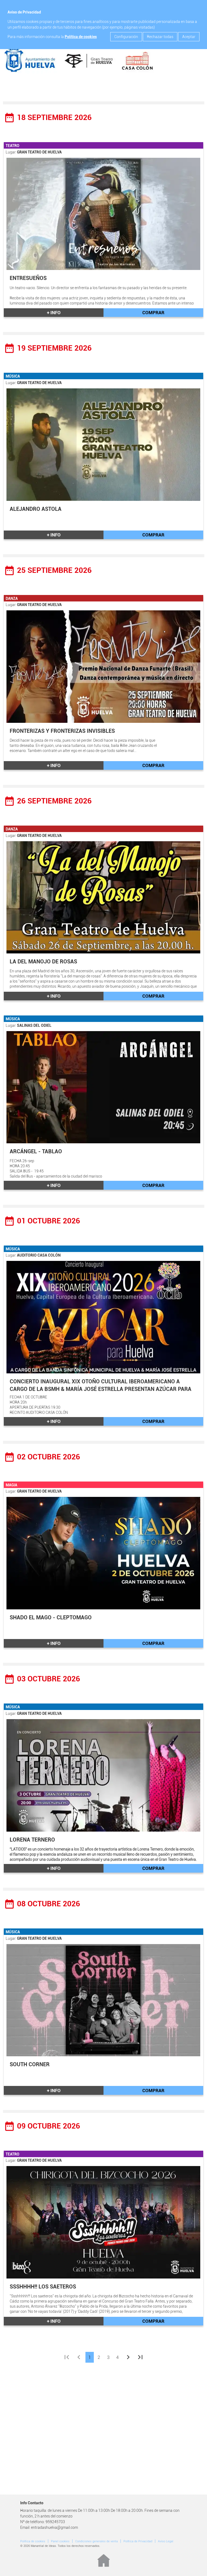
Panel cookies (60, 2541)
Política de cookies (81, 37)
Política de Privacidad (138, 2541)
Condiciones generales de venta (96, 2541)
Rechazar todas (160, 37)
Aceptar (189, 37)
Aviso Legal (166, 2541)
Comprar (153, 313)
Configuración (126, 37)
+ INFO (54, 313)
